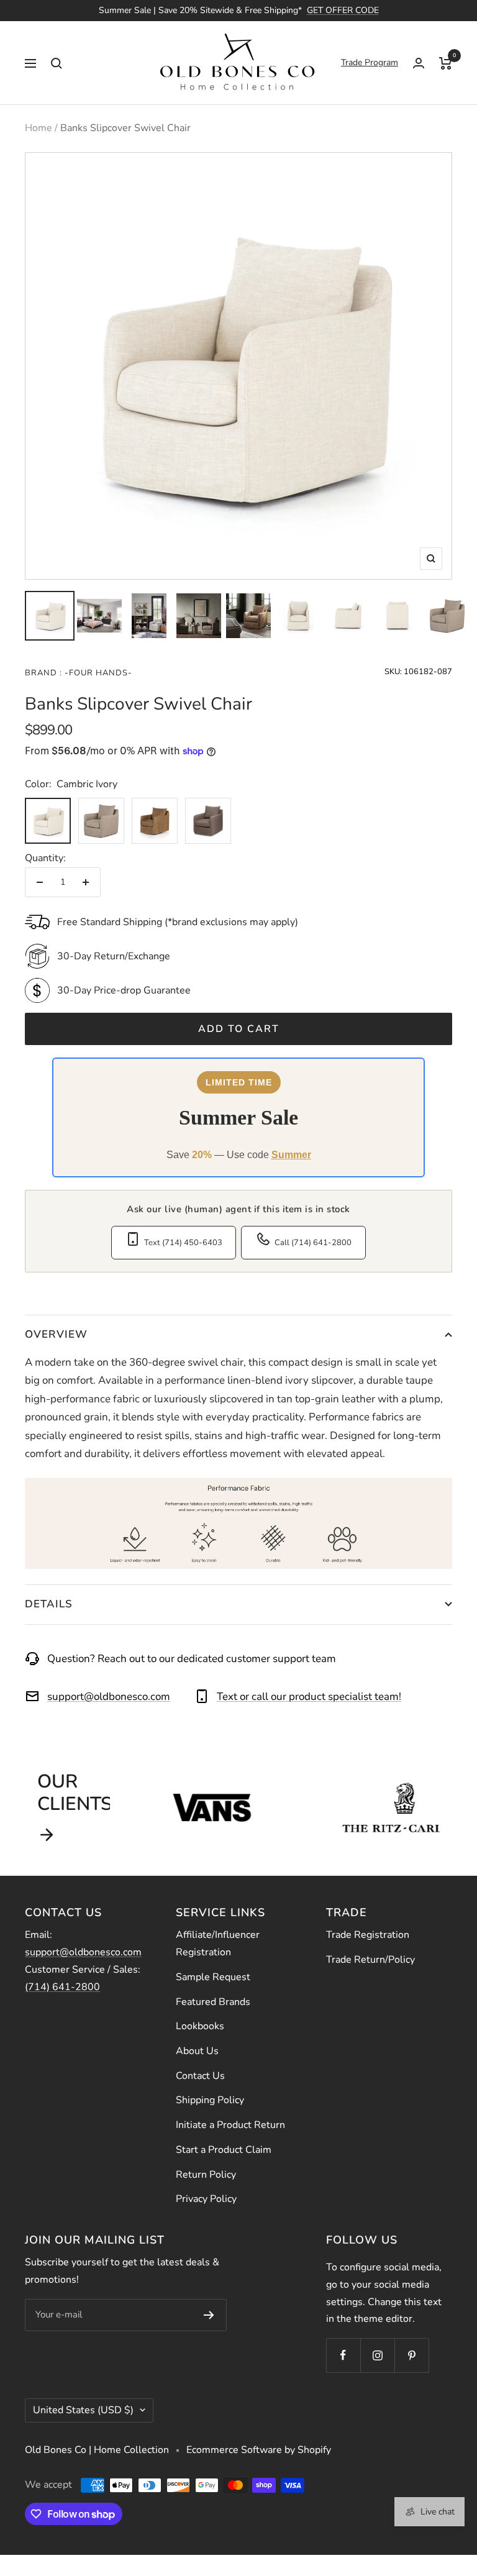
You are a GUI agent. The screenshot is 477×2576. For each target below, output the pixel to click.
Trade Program (370, 62)
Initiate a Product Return (230, 2125)
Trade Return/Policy (370, 1960)
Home (39, 128)
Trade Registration (368, 1935)
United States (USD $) (83, 2410)
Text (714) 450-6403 (183, 1243)
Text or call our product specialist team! (309, 1697)
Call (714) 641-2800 (313, 1243)
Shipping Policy (210, 2100)
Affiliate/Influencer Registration (218, 1943)
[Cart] (446, 63)
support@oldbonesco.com (109, 1697)
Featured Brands (213, 2002)
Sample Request (213, 1977)
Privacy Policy (206, 2199)
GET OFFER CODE (343, 10)
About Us (197, 2051)
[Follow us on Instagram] (377, 2355)
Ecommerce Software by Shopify (259, 2450)
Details (49, 1604)
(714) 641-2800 (62, 1987)
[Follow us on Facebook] (343, 2355)
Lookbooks (200, 2026)
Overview (56, 1334)
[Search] (57, 63)
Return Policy (206, 2175)
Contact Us (200, 2076)
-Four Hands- (97, 673)
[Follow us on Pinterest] (411, 2355)
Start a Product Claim (224, 2150)
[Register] (209, 2315)
